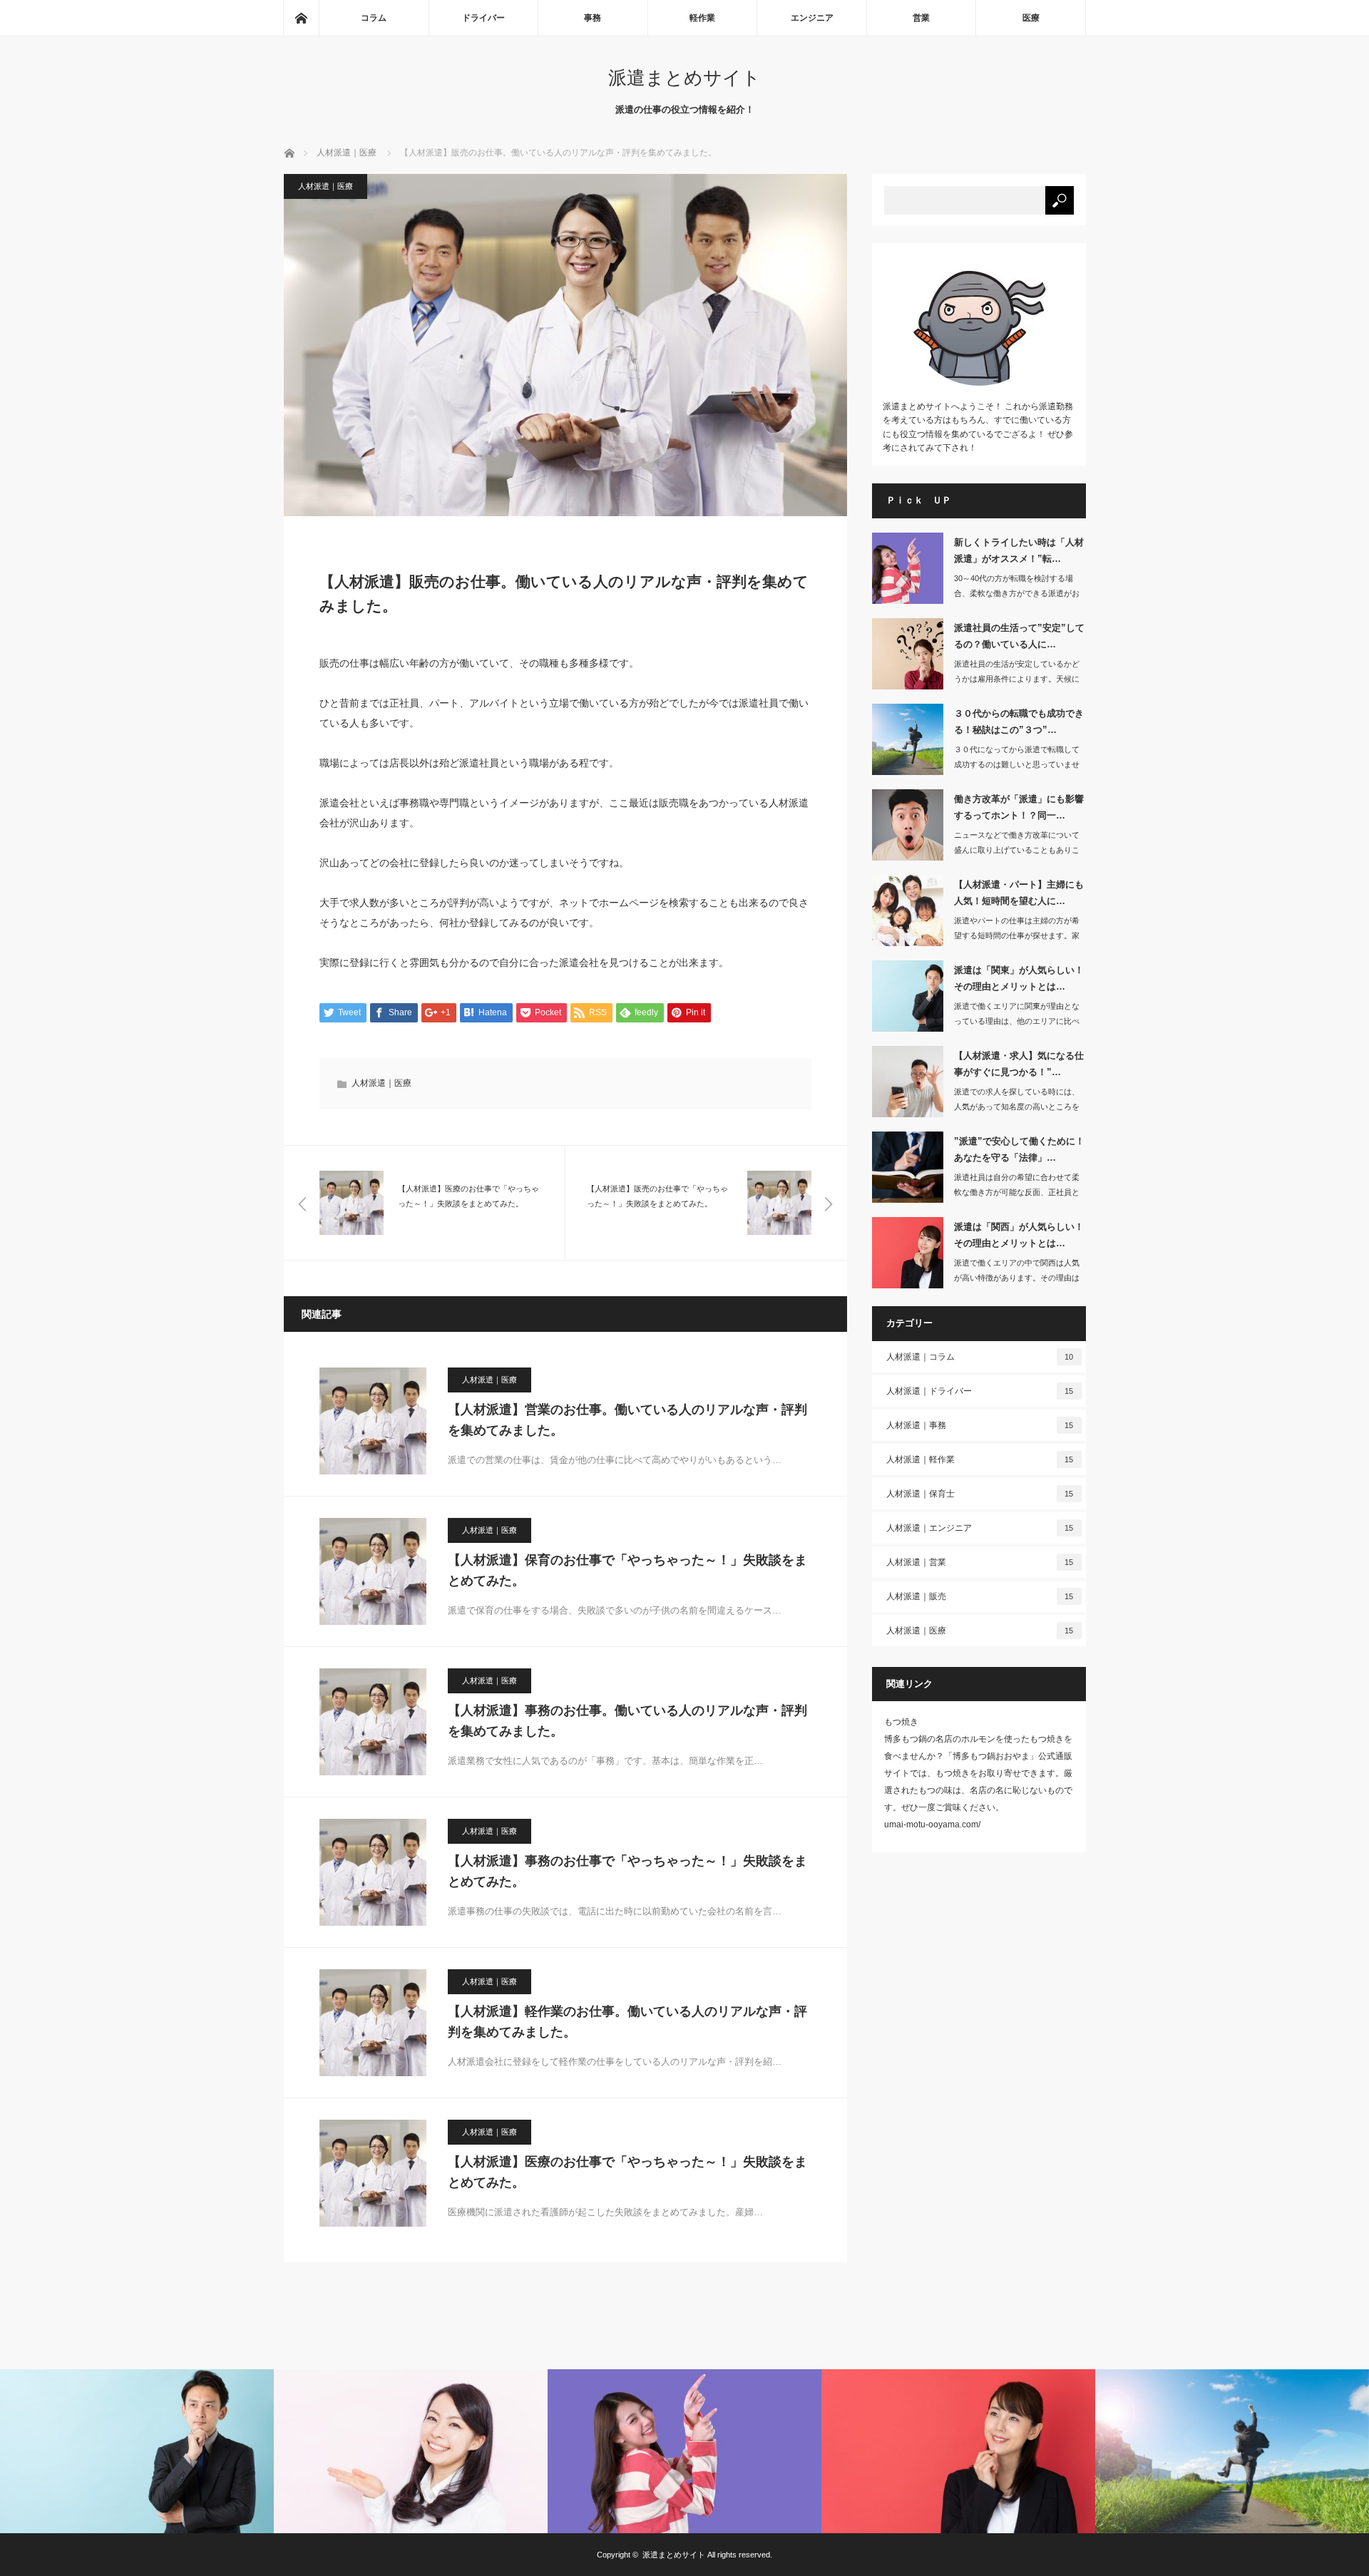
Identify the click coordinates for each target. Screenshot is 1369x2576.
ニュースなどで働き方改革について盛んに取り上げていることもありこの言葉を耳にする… (1017, 850)
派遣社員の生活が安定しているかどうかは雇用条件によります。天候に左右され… (1017, 679)
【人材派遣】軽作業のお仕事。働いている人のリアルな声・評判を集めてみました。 (627, 2022)
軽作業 (702, 18)
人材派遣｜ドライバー (980, 1391)
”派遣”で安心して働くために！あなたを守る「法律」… (1019, 1149)
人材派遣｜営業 (980, 1562)
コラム (374, 18)
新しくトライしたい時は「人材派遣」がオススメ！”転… (1019, 550)
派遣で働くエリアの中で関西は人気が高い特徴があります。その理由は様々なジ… (1017, 1278)
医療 (1031, 18)
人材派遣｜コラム (980, 1357)
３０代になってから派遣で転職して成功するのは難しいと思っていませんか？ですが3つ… (1017, 764)
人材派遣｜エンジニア (980, 1528)
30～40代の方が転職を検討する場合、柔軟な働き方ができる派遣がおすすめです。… (1017, 593)
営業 (921, 18)
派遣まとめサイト (684, 78)
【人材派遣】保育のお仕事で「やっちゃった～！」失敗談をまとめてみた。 (627, 1570)
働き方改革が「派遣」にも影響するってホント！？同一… (1019, 807)
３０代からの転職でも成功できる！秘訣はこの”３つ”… (1019, 722)
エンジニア (812, 18)
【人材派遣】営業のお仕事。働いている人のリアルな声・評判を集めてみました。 (627, 1420)
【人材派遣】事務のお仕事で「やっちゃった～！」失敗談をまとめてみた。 (627, 1871)
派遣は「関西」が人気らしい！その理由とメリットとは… (1019, 1235)
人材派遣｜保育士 (980, 1494)
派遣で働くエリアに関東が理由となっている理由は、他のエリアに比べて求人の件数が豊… (1017, 1021)
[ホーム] (301, 18)
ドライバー (483, 18)
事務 (593, 18)
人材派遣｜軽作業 (980, 1459)
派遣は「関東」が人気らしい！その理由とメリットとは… (1019, 978)
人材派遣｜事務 (980, 1425)
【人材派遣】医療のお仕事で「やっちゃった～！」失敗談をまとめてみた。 (627, 2172)
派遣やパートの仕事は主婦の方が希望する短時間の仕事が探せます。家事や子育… (1017, 935)
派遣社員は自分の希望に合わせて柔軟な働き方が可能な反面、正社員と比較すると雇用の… (1017, 1192)
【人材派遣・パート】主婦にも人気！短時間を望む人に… (1019, 893)
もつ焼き (901, 1722)
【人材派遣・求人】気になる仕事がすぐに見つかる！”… (1019, 1064)
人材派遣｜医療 (325, 186)
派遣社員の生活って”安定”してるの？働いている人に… (1019, 636)
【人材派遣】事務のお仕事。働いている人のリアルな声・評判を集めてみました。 (627, 1721)
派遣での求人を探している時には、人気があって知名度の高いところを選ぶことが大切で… (1017, 1107)
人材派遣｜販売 (980, 1596)
